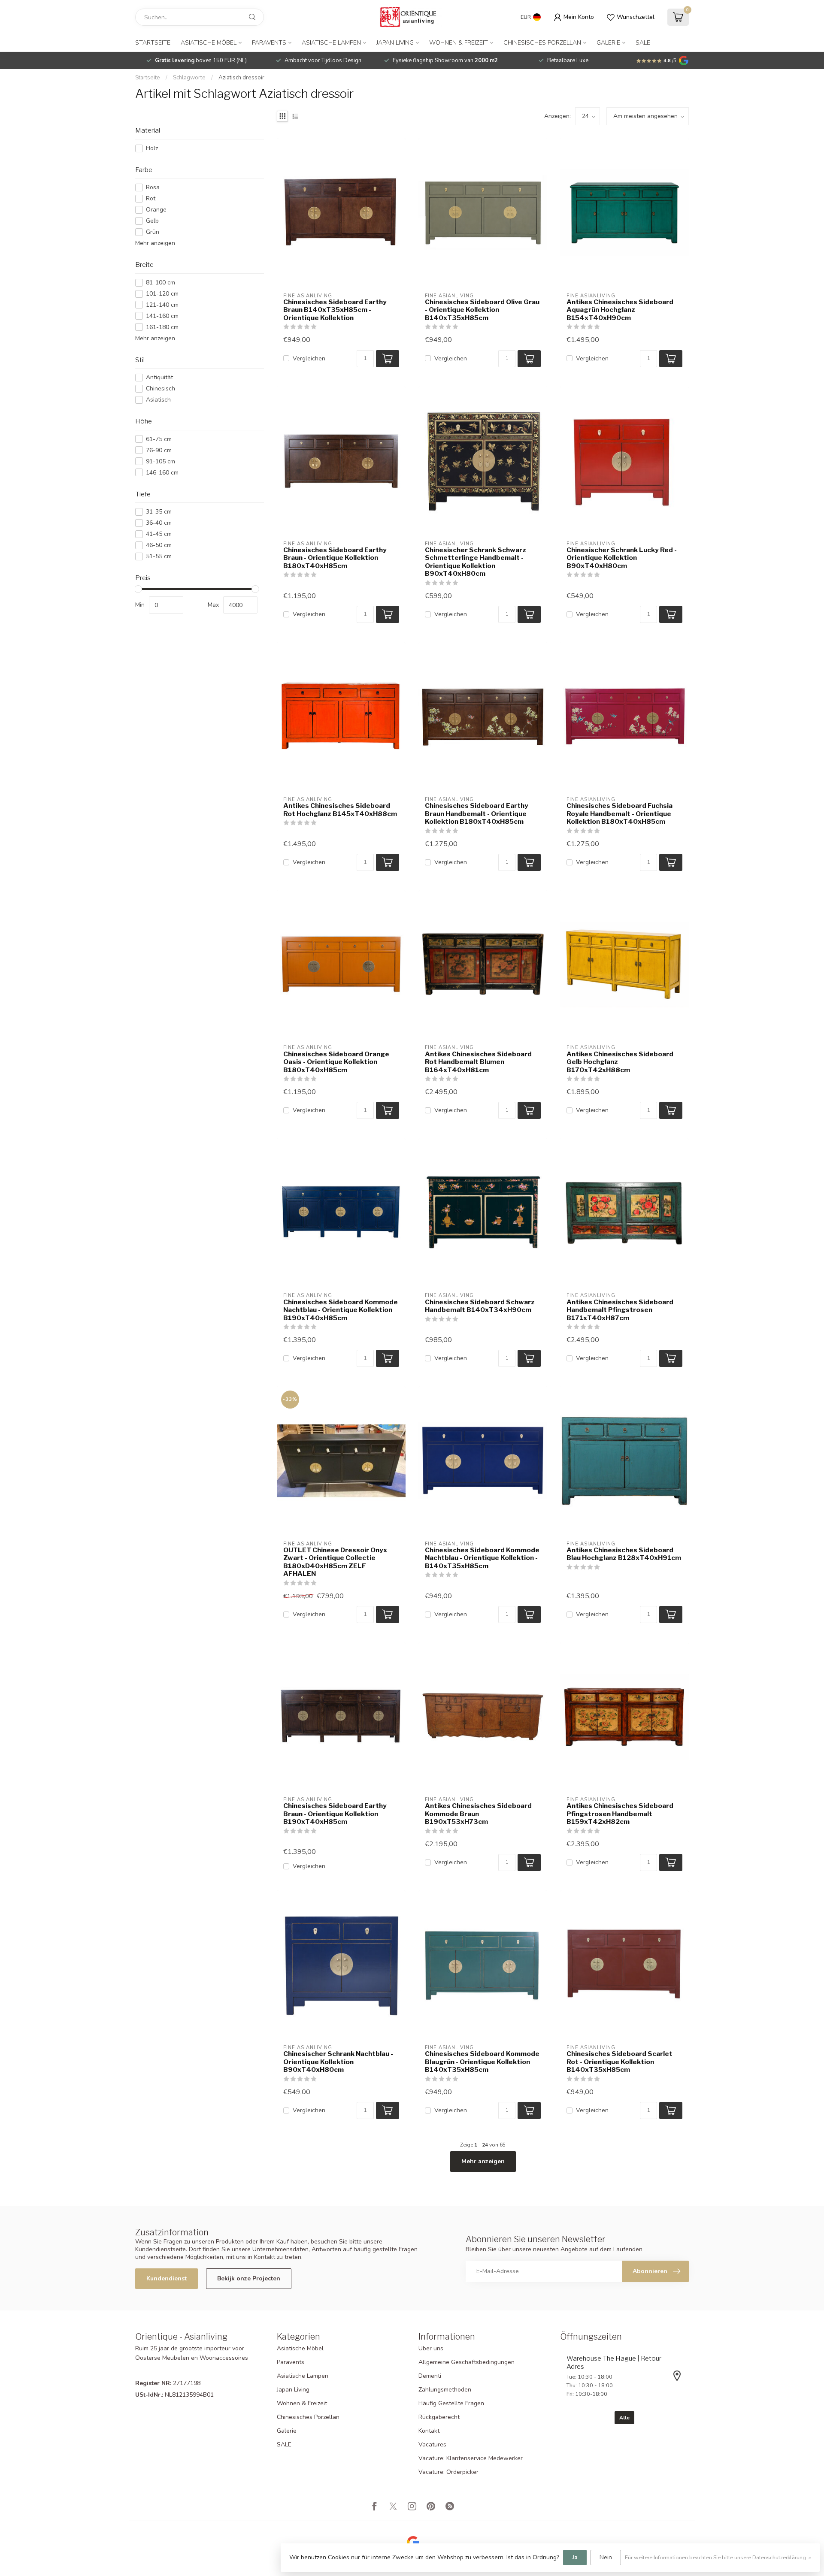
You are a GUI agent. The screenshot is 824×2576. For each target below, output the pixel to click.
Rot (151, 198)
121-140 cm (162, 305)
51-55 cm (159, 556)
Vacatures (432, 2444)
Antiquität (159, 377)
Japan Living (395, 43)
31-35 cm (159, 512)
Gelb (152, 221)
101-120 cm (162, 294)
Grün (153, 232)
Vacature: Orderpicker (448, 2472)
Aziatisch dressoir (241, 78)
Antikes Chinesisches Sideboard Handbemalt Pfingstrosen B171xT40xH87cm (620, 1310)
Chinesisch (161, 389)
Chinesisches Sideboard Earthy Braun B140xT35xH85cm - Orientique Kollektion (335, 310)
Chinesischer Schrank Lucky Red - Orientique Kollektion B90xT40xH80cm (622, 558)
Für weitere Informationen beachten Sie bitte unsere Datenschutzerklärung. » (718, 2557)
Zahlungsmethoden (445, 2390)
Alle (624, 2418)
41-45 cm (159, 534)
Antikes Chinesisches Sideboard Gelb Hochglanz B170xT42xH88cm (620, 1062)
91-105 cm (161, 461)
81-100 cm (161, 283)
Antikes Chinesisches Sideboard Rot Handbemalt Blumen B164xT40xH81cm (478, 1062)
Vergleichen (309, 358)
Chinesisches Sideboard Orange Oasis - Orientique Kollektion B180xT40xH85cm (336, 1062)
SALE (643, 43)
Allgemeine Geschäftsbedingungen (467, 2362)
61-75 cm (159, 439)
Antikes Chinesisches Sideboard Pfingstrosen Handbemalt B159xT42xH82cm (620, 1814)
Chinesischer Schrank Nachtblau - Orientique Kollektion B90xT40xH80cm (338, 2062)
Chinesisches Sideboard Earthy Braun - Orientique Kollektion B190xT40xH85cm (335, 1814)
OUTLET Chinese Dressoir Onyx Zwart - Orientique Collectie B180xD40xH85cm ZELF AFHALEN (335, 1562)
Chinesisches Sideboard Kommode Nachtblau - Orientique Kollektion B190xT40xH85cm (341, 1310)
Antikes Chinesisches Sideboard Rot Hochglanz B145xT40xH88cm (340, 810)
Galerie (608, 43)
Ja (575, 2557)
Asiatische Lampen (331, 43)
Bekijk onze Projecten (249, 2278)
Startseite (153, 43)
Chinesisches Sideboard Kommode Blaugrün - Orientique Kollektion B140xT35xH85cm (482, 2062)
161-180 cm (162, 327)
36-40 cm (159, 523)
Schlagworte (189, 78)
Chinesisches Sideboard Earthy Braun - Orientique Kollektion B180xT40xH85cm (335, 558)
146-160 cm (162, 473)
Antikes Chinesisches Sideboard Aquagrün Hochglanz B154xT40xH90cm (620, 310)
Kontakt (429, 2431)
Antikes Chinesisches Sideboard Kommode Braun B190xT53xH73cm (478, 1814)
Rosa (153, 187)
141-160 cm (162, 316)
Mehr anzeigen (155, 243)
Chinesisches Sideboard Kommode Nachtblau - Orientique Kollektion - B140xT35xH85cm (482, 1558)
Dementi (430, 2376)
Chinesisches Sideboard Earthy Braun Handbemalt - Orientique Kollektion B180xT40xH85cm (477, 814)
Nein (606, 2557)
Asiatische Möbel (209, 43)
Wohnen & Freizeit (459, 43)
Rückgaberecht (439, 2417)
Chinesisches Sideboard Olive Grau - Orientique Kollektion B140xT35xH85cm (482, 310)
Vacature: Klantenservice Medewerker (471, 2458)
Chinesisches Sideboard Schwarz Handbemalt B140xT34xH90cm (480, 1306)
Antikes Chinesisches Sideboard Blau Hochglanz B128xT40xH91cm (624, 1554)
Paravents (269, 43)
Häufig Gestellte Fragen (451, 2403)
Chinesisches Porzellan (542, 43)
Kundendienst (167, 2278)
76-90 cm (159, 450)
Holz (152, 148)
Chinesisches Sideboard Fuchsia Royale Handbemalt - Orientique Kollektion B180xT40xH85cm (620, 814)
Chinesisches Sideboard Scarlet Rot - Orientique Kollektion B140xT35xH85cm (620, 2062)
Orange (156, 210)
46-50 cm (159, 545)
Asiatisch (158, 400)
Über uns (431, 2348)
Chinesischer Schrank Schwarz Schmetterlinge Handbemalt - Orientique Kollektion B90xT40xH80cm (476, 562)
